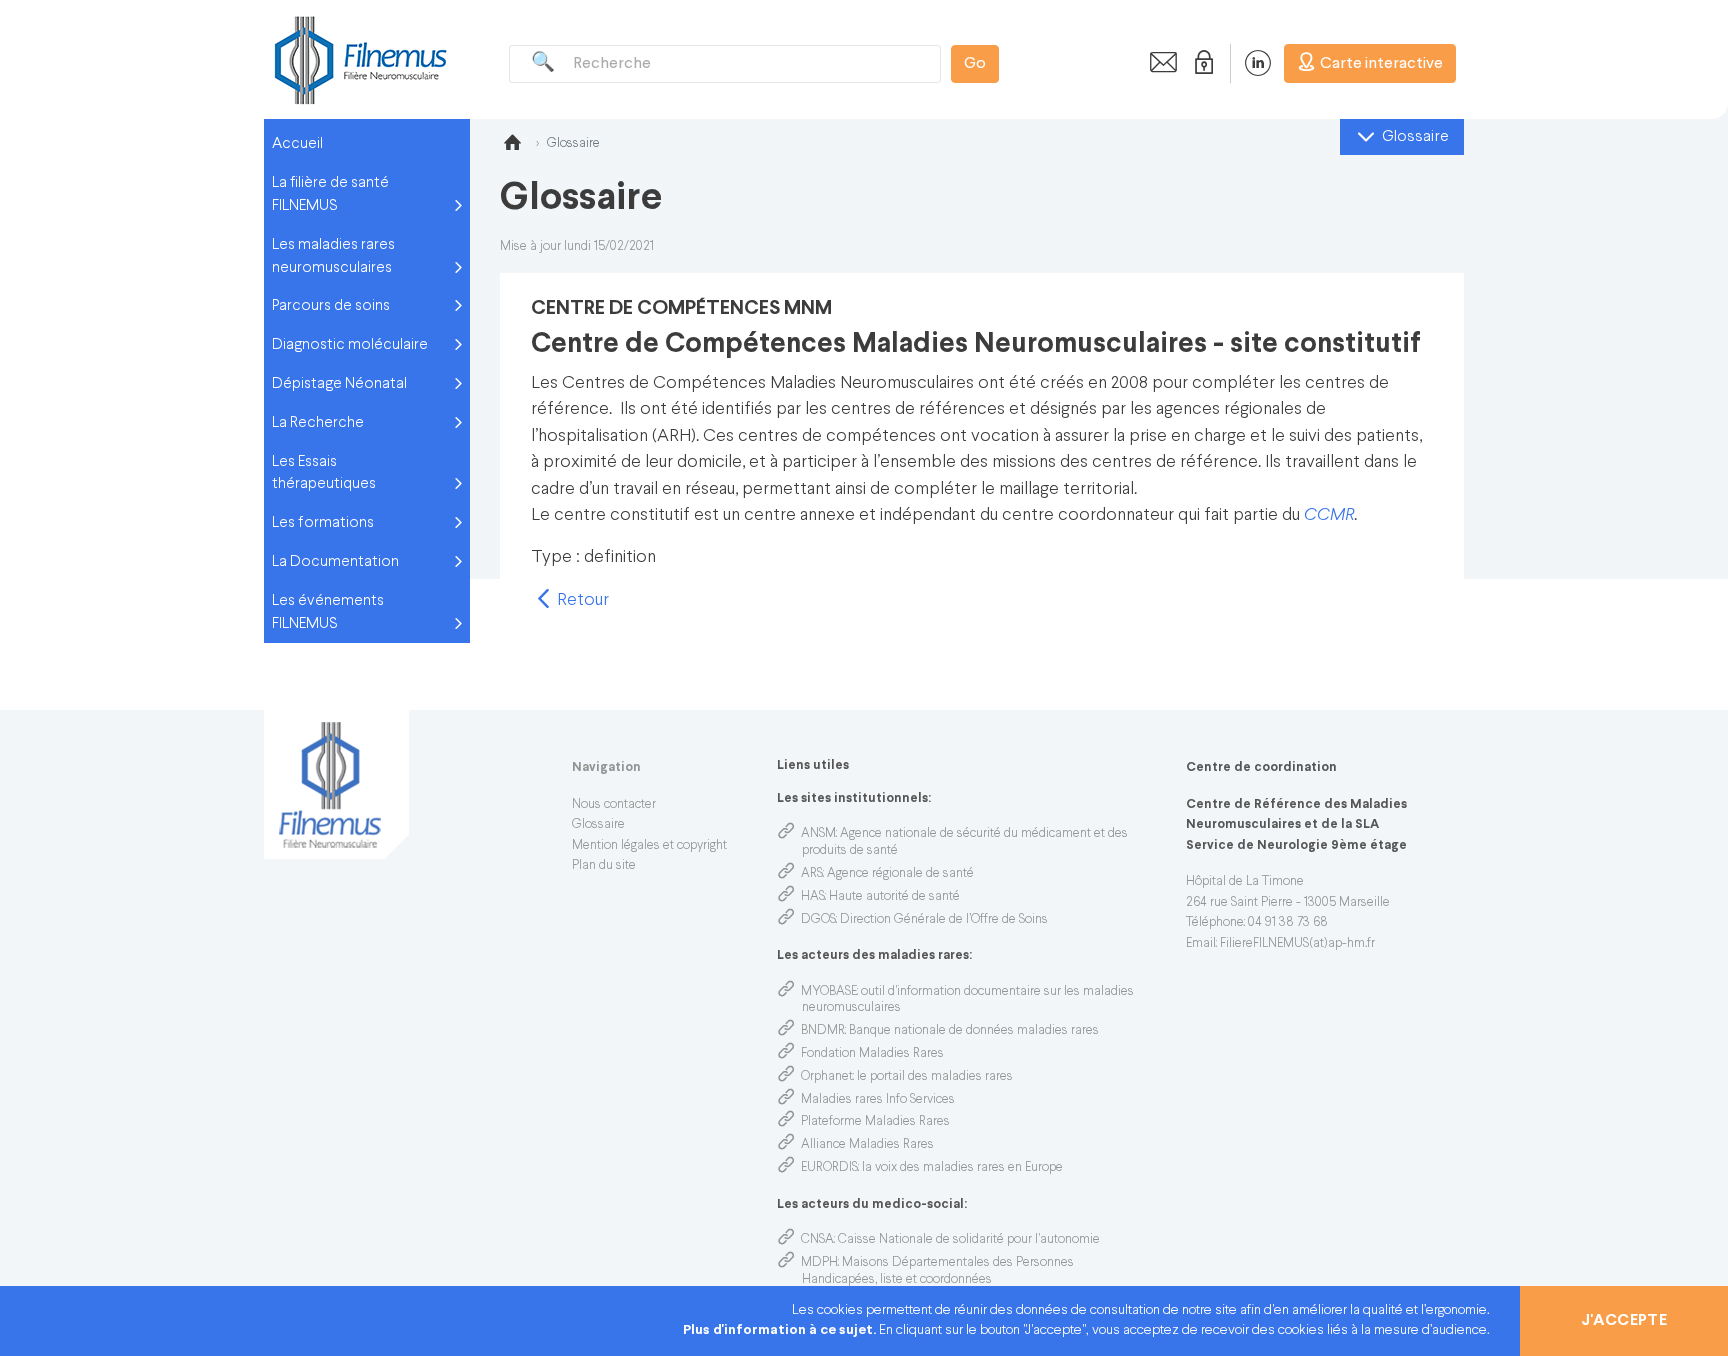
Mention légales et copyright (649, 846)
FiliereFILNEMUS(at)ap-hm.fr (1297, 944)
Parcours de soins (331, 306)
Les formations (323, 523)
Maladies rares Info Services (878, 1100)
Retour (581, 600)
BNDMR (823, 1031)
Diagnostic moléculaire (350, 345)
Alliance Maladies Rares (867, 1145)
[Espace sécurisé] (1200, 63)
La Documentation (335, 562)
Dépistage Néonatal (339, 384)
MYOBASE (829, 992)
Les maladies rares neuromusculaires (333, 256)
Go (975, 64)
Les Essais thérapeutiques (324, 473)
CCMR (1329, 515)
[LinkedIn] (1247, 63)
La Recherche (318, 423)
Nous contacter (614, 805)
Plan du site (604, 866)
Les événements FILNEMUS (328, 612)
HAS (813, 897)
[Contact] (1158, 63)
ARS (812, 874)
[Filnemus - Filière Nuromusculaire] (359, 59)
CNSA (817, 1240)
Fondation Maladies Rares (872, 1054)
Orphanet (827, 1077)
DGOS (818, 920)
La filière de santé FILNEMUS (330, 194)
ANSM (818, 834)
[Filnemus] (512, 146)
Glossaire (598, 825)
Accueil (297, 144)
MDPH (819, 1263)
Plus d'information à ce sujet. (781, 1330)
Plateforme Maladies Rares (875, 1122)
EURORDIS (829, 1168)
